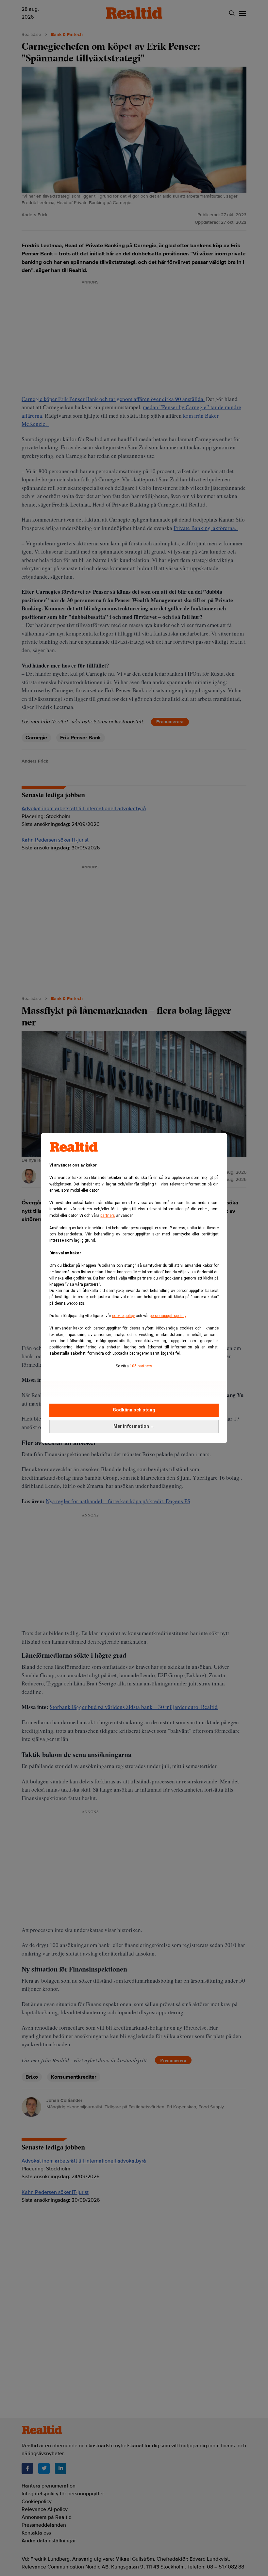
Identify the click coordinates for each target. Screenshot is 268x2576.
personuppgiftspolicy (168, 1316)
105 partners (141, 1366)
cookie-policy (123, 1316)
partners (108, 1216)
